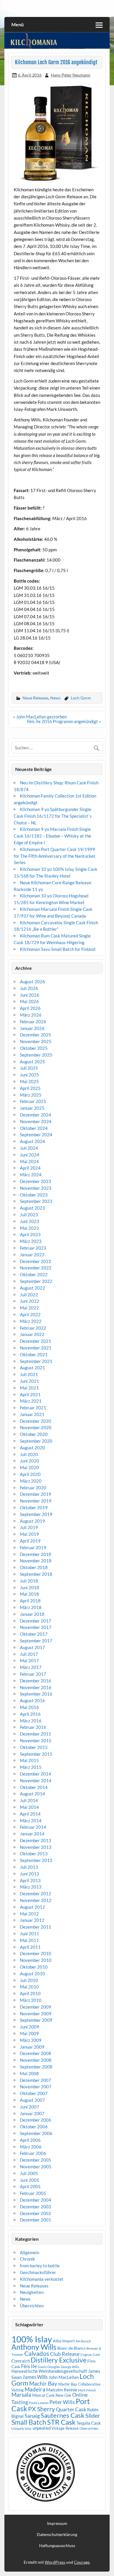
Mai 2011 (29, 1940)
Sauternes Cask (63, 2415)
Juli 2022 (29, 1295)
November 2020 (36, 1427)
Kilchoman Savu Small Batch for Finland (58, 949)
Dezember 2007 (36, 2080)
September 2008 (36, 2067)
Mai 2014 (29, 1807)
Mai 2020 (29, 1467)
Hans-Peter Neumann (71, 75)
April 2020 (30, 1474)
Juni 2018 (30, 1587)
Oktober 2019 (34, 1507)
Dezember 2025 (36, 1035)
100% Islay (32, 2339)
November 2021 (36, 1348)
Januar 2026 (32, 1028)
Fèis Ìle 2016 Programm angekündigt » (64, 721)
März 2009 (31, 2040)
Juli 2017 (29, 1654)
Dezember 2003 (36, 2207)
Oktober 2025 (34, 1048)
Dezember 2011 (36, 1927)
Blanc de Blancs (71, 2348)
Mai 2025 (29, 1081)
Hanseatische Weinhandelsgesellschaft (49, 2371)
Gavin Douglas (49, 2367)
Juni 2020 (30, 1461)
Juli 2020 (29, 1454)
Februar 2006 (33, 2153)
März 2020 (31, 1481)
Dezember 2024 (36, 1115)
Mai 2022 (29, 1308)
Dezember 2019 (36, 1494)
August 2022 (32, 1288)
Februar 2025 (33, 1101)
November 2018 (36, 1561)
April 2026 (30, 1008)
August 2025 (32, 1062)
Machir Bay (43, 2383)
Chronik (27, 2259)
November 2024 (36, 1121)
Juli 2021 (29, 1374)
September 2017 (36, 1641)
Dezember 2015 (36, 1734)
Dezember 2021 (36, 1341)
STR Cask (61, 2422)
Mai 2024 (29, 1161)
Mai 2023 (29, 1228)
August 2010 (32, 1974)
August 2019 (32, 1521)
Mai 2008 (29, 2073)
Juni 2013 (30, 1874)
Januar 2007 (32, 2113)
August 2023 (32, 1208)
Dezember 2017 (36, 1621)
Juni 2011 (30, 1934)
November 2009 (36, 2014)
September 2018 (36, 1574)
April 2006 (30, 2140)
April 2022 (30, 1314)
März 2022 (31, 1321)
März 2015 (31, 1767)
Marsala (21, 2395)
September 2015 (36, 1754)
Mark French (87, 2390)
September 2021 (36, 1361)
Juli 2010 (29, 1980)
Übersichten (32, 2306)
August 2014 (32, 1794)
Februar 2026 (33, 1022)
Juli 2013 (29, 1867)
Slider (93, 2415)
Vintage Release (65, 2428)
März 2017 (31, 1667)
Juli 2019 (29, 1527)
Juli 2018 (29, 1581)
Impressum (57, 2523)
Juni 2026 (30, 995)
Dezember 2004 (36, 2200)
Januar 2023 (32, 1255)
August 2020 (32, 1448)
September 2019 (36, 1514)
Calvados (37, 2353)
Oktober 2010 (34, 1967)
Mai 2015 (29, 1760)
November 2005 (36, 2167)
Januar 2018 (32, 1614)
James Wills (35, 2377)
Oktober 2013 (34, 1854)
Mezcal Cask (43, 2395)
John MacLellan (64, 2377)
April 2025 (30, 1088)
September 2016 (36, 1694)
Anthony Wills (34, 2347)
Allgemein (30, 2252)
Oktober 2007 (34, 2093)
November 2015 (36, 1741)
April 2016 (30, 1714)
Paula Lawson (39, 2403)
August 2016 (32, 1700)
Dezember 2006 (36, 2120)
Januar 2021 (32, 1414)
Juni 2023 (30, 1221)
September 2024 (36, 1135)
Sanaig (32, 2416)
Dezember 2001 (36, 2220)
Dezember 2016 (36, 1681)
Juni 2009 (30, 2027)
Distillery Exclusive (59, 2360)
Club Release (65, 2354)
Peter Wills (62, 2402)
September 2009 (36, 2020)
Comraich (21, 2361)
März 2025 (31, 1095)
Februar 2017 (33, 1674)
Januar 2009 (32, 2047)
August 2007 (32, 2100)
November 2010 (36, 1960)
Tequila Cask (89, 2423)
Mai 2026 (29, 1001)
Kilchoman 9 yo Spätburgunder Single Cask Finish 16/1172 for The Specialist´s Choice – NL (53, 816)
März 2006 (31, 2147)
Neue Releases (36, 698)
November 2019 (36, 1501)
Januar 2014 (32, 1834)
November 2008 (36, 2060)
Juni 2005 (30, 2180)
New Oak (63, 2395)
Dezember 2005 (36, 2160)
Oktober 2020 (34, 1434)
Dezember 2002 (36, 2213)
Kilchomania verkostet (42, 2279)
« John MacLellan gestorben (40, 717)
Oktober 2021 (34, 1354)
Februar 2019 (33, 1547)
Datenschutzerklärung (57, 2535)
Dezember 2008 (36, 2053)
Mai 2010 (29, 1987)
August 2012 (32, 1907)
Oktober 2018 (34, 1567)
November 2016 (36, 1687)
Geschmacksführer (38, 2272)
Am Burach (83, 2341)
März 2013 (31, 1887)
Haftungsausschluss (57, 2546)
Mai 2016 (29, 1707)
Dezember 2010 (36, 1953)
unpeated (42, 2428)
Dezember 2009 (36, 2007)
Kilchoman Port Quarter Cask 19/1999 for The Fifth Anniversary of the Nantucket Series (55, 856)
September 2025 (36, 1055)
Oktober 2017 (34, 1634)
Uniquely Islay (21, 2428)
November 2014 (36, 1781)
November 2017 (36, 1627)
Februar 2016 (33, 1727)
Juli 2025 (29, 1068)
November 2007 (36, 2087)
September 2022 (36, 1281)
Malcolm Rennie (62, 2390)
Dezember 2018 (36, 1554)
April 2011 (30, 1947)
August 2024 (32, 1141)
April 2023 (30, 1234)
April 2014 (30, 1814)
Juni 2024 (30, 1155)
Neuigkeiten (32, 2292)
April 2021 (30, 1394)
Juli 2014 (29, 1800)
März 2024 (31, 1175)
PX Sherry (42, 2409)
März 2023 (31, 1241)
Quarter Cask (71, 2409)
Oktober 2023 (34, 1195)
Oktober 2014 (34, 1787)
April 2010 (30, 1993)
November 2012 (36, 1900)
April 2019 (30, 1541)
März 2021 (31, 1401)
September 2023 (36, 1201)
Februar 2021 (33, 1408)
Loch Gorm (81, 698)
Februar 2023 (33, 1248)
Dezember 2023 (36, 1181)
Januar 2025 (32, 1108)
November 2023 (36, 1188)
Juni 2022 (30, 1301)
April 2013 (30, 1880)
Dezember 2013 (36, 1840)
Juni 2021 (30, 1381)
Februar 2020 (33, 1488)
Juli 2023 (29, 1215)
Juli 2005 (29, 2173)
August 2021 (32, 1368)
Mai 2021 (29, 1388)
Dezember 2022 (36, 1261)
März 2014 (31, 1821)
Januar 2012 (32, 1920)
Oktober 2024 (34, 1128)
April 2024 (30, 1168)
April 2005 (30, 2186)
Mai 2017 (29, 1660)
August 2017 (32, 1647)
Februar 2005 (33, 2193)
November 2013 (36, 1847)
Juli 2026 (29, 988)
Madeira (35, 2389)
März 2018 (31, 1607)
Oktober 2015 (34, 1747)
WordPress (55, 2562)
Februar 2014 (33, 1827)
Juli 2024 (29, 1148)
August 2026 (32, 982)
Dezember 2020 (36, 1421)
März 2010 (31, 2000)
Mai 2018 (29, 1594)
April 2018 (30, 1601)
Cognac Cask (90, 2354)
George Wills (70, 2367)
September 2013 (36, 1860)
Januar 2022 (32, 1334)
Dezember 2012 (36, 1894)
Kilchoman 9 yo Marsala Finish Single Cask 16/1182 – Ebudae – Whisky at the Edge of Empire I (52, 836)
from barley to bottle (40, 2266)
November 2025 (36, 1041)
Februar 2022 (33, 1328)
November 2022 (36, 1268)
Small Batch (29, 2422)
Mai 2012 (29, 1914)
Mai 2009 (29, 2033)
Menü (18, 24)
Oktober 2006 (34, 2127)
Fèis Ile (29, 2366)
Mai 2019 (29, 1534)
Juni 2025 (30, 1075)
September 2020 (36, 1441)
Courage (82, 2562)
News (55, 698)
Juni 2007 (30, 2107)
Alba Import (64, 2341)
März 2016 (31, 1721)
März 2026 (31, 1015)
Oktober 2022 (34, 1274)
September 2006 (36, 2133)
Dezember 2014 (36, 1774)
